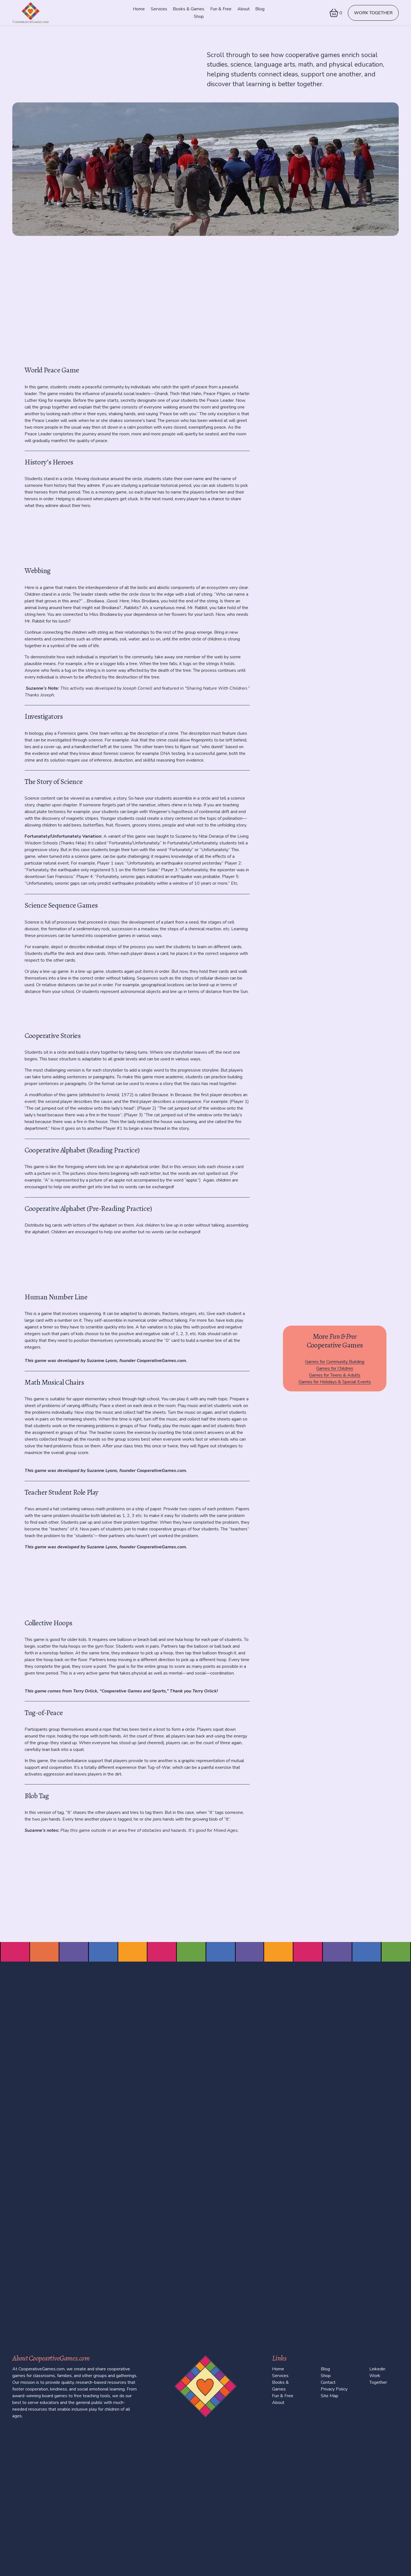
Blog (260, 9)
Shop (199, 17)
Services (159, 9)
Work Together (373, 13)
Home (139, 9)
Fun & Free (221, 9)
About (244, 9)
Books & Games (189, 9)
